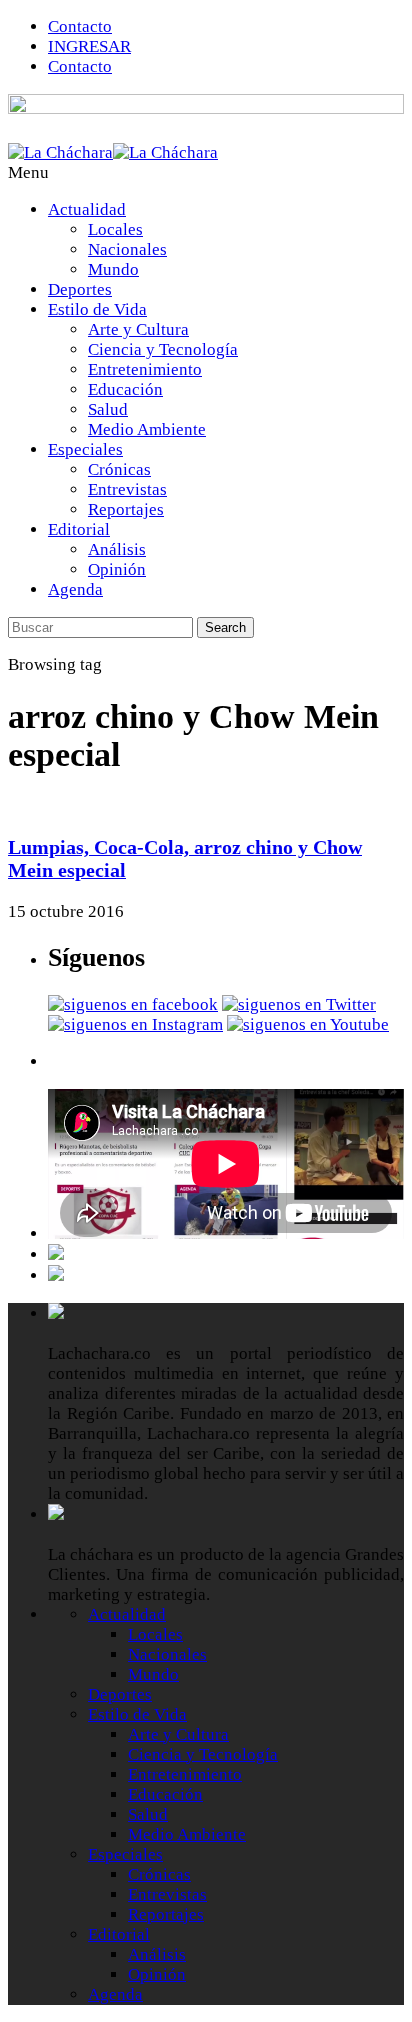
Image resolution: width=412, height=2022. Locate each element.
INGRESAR (89, 46)
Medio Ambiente (147, 429)
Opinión (117, 569)
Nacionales (127, 249)
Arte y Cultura (138, 329)
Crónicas (119, 469)
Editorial (79, 529)
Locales (115, 229)
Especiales (85, 449)
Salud (108, 409)
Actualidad (87, 209)
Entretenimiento (145, 369)
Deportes (80, 289)
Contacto (80, 26)
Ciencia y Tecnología (163, 349)
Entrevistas (127, 489)
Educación (125, 389)
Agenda (75, 589)
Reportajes (126, 509)
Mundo (113, 269)
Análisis (117, 549)
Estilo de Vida (97, 309)
